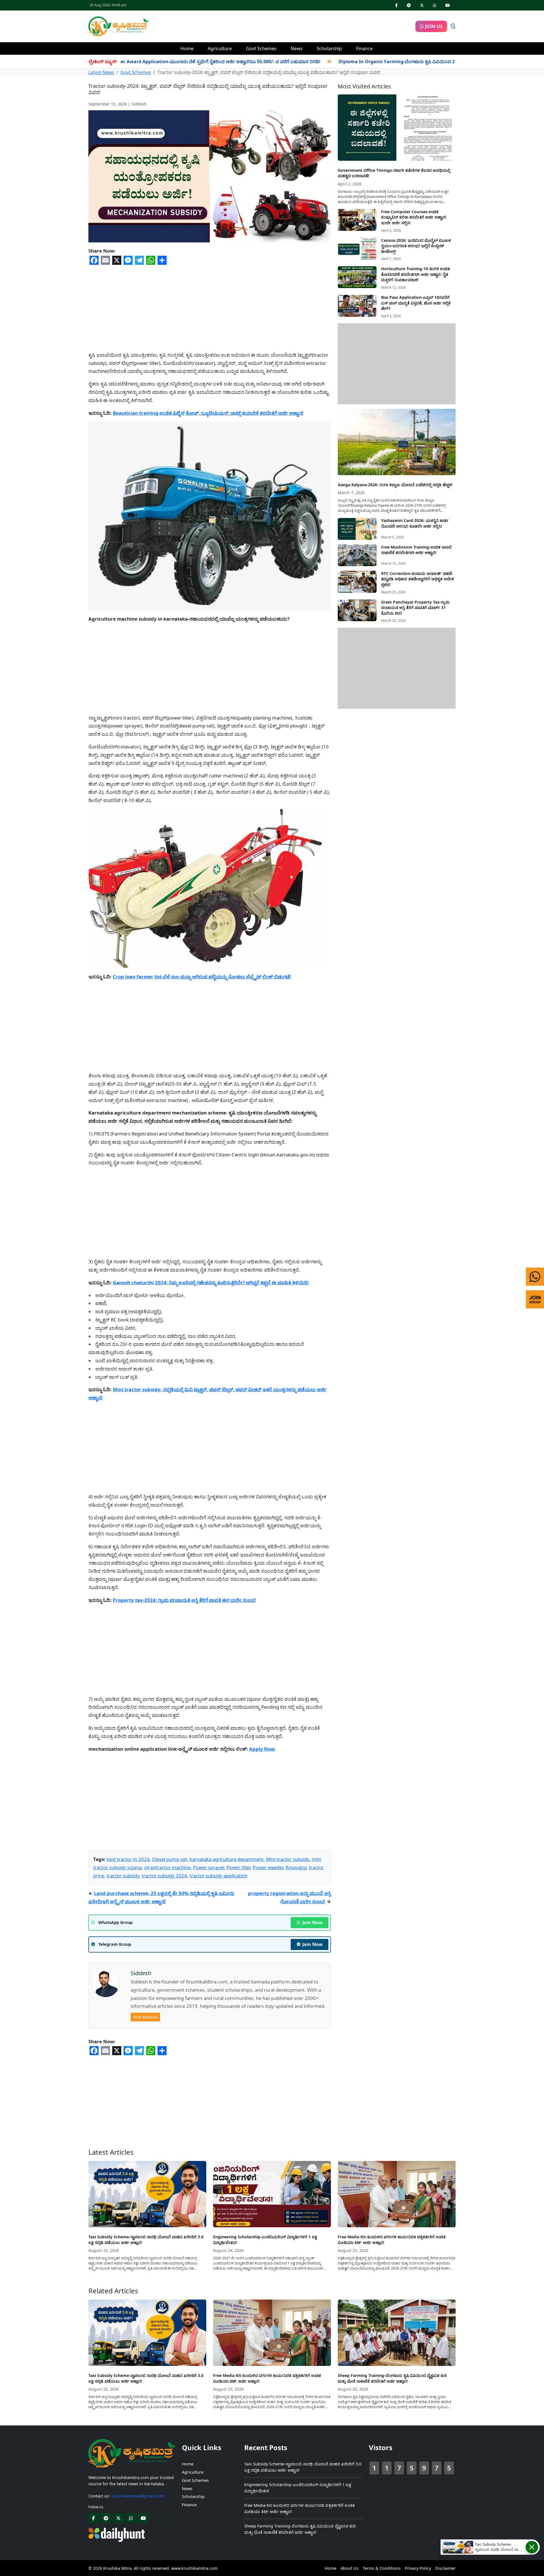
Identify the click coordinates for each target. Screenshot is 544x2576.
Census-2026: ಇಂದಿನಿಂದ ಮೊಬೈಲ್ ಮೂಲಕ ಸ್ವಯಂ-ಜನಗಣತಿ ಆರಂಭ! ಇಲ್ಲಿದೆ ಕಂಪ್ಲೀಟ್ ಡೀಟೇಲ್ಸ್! (416, 246)
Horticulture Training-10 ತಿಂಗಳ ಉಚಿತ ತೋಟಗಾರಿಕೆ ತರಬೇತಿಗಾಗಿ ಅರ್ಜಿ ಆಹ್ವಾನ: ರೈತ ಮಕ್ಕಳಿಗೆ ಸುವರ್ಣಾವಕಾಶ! (416, 274)
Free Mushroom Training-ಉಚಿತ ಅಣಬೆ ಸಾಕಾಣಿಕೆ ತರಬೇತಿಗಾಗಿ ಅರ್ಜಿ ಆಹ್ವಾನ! (416, 550)
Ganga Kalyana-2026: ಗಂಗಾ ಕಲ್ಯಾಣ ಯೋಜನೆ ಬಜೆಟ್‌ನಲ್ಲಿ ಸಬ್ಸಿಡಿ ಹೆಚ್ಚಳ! (395, 485)
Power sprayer (208, 1867)
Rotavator (296, 1867)
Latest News (101, 72)
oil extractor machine (167, 1867)
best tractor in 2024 (128, 1859)
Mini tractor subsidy (288, 1859)
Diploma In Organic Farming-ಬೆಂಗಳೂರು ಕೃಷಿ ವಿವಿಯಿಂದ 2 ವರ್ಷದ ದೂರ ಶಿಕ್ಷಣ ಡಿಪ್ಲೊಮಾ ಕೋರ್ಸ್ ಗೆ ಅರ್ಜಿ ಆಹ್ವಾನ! (382, 62)
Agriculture (220, 48)
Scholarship (329, 48)
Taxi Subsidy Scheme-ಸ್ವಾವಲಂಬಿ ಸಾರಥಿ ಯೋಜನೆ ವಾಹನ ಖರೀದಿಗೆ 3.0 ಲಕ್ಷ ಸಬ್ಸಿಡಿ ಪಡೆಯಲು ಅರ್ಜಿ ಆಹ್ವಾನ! (146, 2240)
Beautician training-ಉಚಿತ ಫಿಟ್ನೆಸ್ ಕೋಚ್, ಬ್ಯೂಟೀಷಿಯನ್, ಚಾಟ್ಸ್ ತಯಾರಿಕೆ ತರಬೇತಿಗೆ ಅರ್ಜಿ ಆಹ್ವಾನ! (208, 413)
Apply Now (262, 1749)
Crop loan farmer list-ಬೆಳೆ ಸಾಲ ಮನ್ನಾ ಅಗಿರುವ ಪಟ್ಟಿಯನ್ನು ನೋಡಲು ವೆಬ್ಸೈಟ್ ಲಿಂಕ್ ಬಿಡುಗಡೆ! (202, 977)
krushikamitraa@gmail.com (138, 2496)
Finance (364, 48)
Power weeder (268, 1867)
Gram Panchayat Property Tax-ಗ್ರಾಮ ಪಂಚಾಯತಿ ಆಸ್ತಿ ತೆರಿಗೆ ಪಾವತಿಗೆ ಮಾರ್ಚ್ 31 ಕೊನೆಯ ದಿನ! (415, 608)
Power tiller (238, 1867)
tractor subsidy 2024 (164, 1876)
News (297, 48)
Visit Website (145, 2017)
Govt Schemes (261, 48)
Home (187, 48)
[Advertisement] (282, 26)
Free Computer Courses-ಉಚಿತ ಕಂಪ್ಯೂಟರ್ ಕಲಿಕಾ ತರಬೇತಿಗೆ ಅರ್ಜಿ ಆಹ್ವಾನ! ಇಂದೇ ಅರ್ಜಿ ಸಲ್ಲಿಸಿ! (414, 217)
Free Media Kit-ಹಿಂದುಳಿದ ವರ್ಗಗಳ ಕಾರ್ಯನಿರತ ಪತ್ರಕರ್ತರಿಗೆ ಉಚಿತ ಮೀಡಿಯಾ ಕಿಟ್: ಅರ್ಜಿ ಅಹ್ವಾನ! (392, 2240)
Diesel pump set (170, 1859)
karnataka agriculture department (227, 1859)
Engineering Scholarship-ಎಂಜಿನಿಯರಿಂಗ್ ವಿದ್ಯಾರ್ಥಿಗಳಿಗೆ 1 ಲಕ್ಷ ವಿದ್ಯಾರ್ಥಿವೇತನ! (265, 2240)
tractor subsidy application (218, 1876)
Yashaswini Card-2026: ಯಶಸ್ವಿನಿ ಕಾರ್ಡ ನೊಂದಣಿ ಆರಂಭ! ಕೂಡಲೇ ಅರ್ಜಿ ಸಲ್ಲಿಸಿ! (415, 524)
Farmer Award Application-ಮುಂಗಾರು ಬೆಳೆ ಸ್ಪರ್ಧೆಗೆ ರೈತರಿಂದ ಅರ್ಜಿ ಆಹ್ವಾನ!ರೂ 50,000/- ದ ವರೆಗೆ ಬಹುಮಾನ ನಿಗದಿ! (152, 62)
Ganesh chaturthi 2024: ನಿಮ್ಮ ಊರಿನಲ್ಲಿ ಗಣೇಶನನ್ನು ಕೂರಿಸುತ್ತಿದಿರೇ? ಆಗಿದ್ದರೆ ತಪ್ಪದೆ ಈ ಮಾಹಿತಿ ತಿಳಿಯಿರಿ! (211, 1282)
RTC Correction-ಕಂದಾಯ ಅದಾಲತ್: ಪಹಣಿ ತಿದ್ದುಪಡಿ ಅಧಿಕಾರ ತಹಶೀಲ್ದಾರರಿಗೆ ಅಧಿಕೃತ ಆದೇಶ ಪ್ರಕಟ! (417, 579)
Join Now (313, 1923)
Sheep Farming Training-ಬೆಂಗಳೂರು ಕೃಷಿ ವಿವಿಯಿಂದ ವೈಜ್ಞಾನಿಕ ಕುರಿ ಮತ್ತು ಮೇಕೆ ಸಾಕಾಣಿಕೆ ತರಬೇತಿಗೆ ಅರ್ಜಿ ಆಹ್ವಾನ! (392, 2378)
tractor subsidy (123, 1876)
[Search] (453, 26)
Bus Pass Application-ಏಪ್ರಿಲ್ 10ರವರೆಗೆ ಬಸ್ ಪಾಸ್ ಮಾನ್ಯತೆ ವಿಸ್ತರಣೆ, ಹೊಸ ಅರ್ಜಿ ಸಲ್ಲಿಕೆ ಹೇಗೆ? (416, 303)
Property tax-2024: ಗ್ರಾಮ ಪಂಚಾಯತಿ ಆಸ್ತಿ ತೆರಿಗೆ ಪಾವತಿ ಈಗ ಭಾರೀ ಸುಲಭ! (184, 1600)
